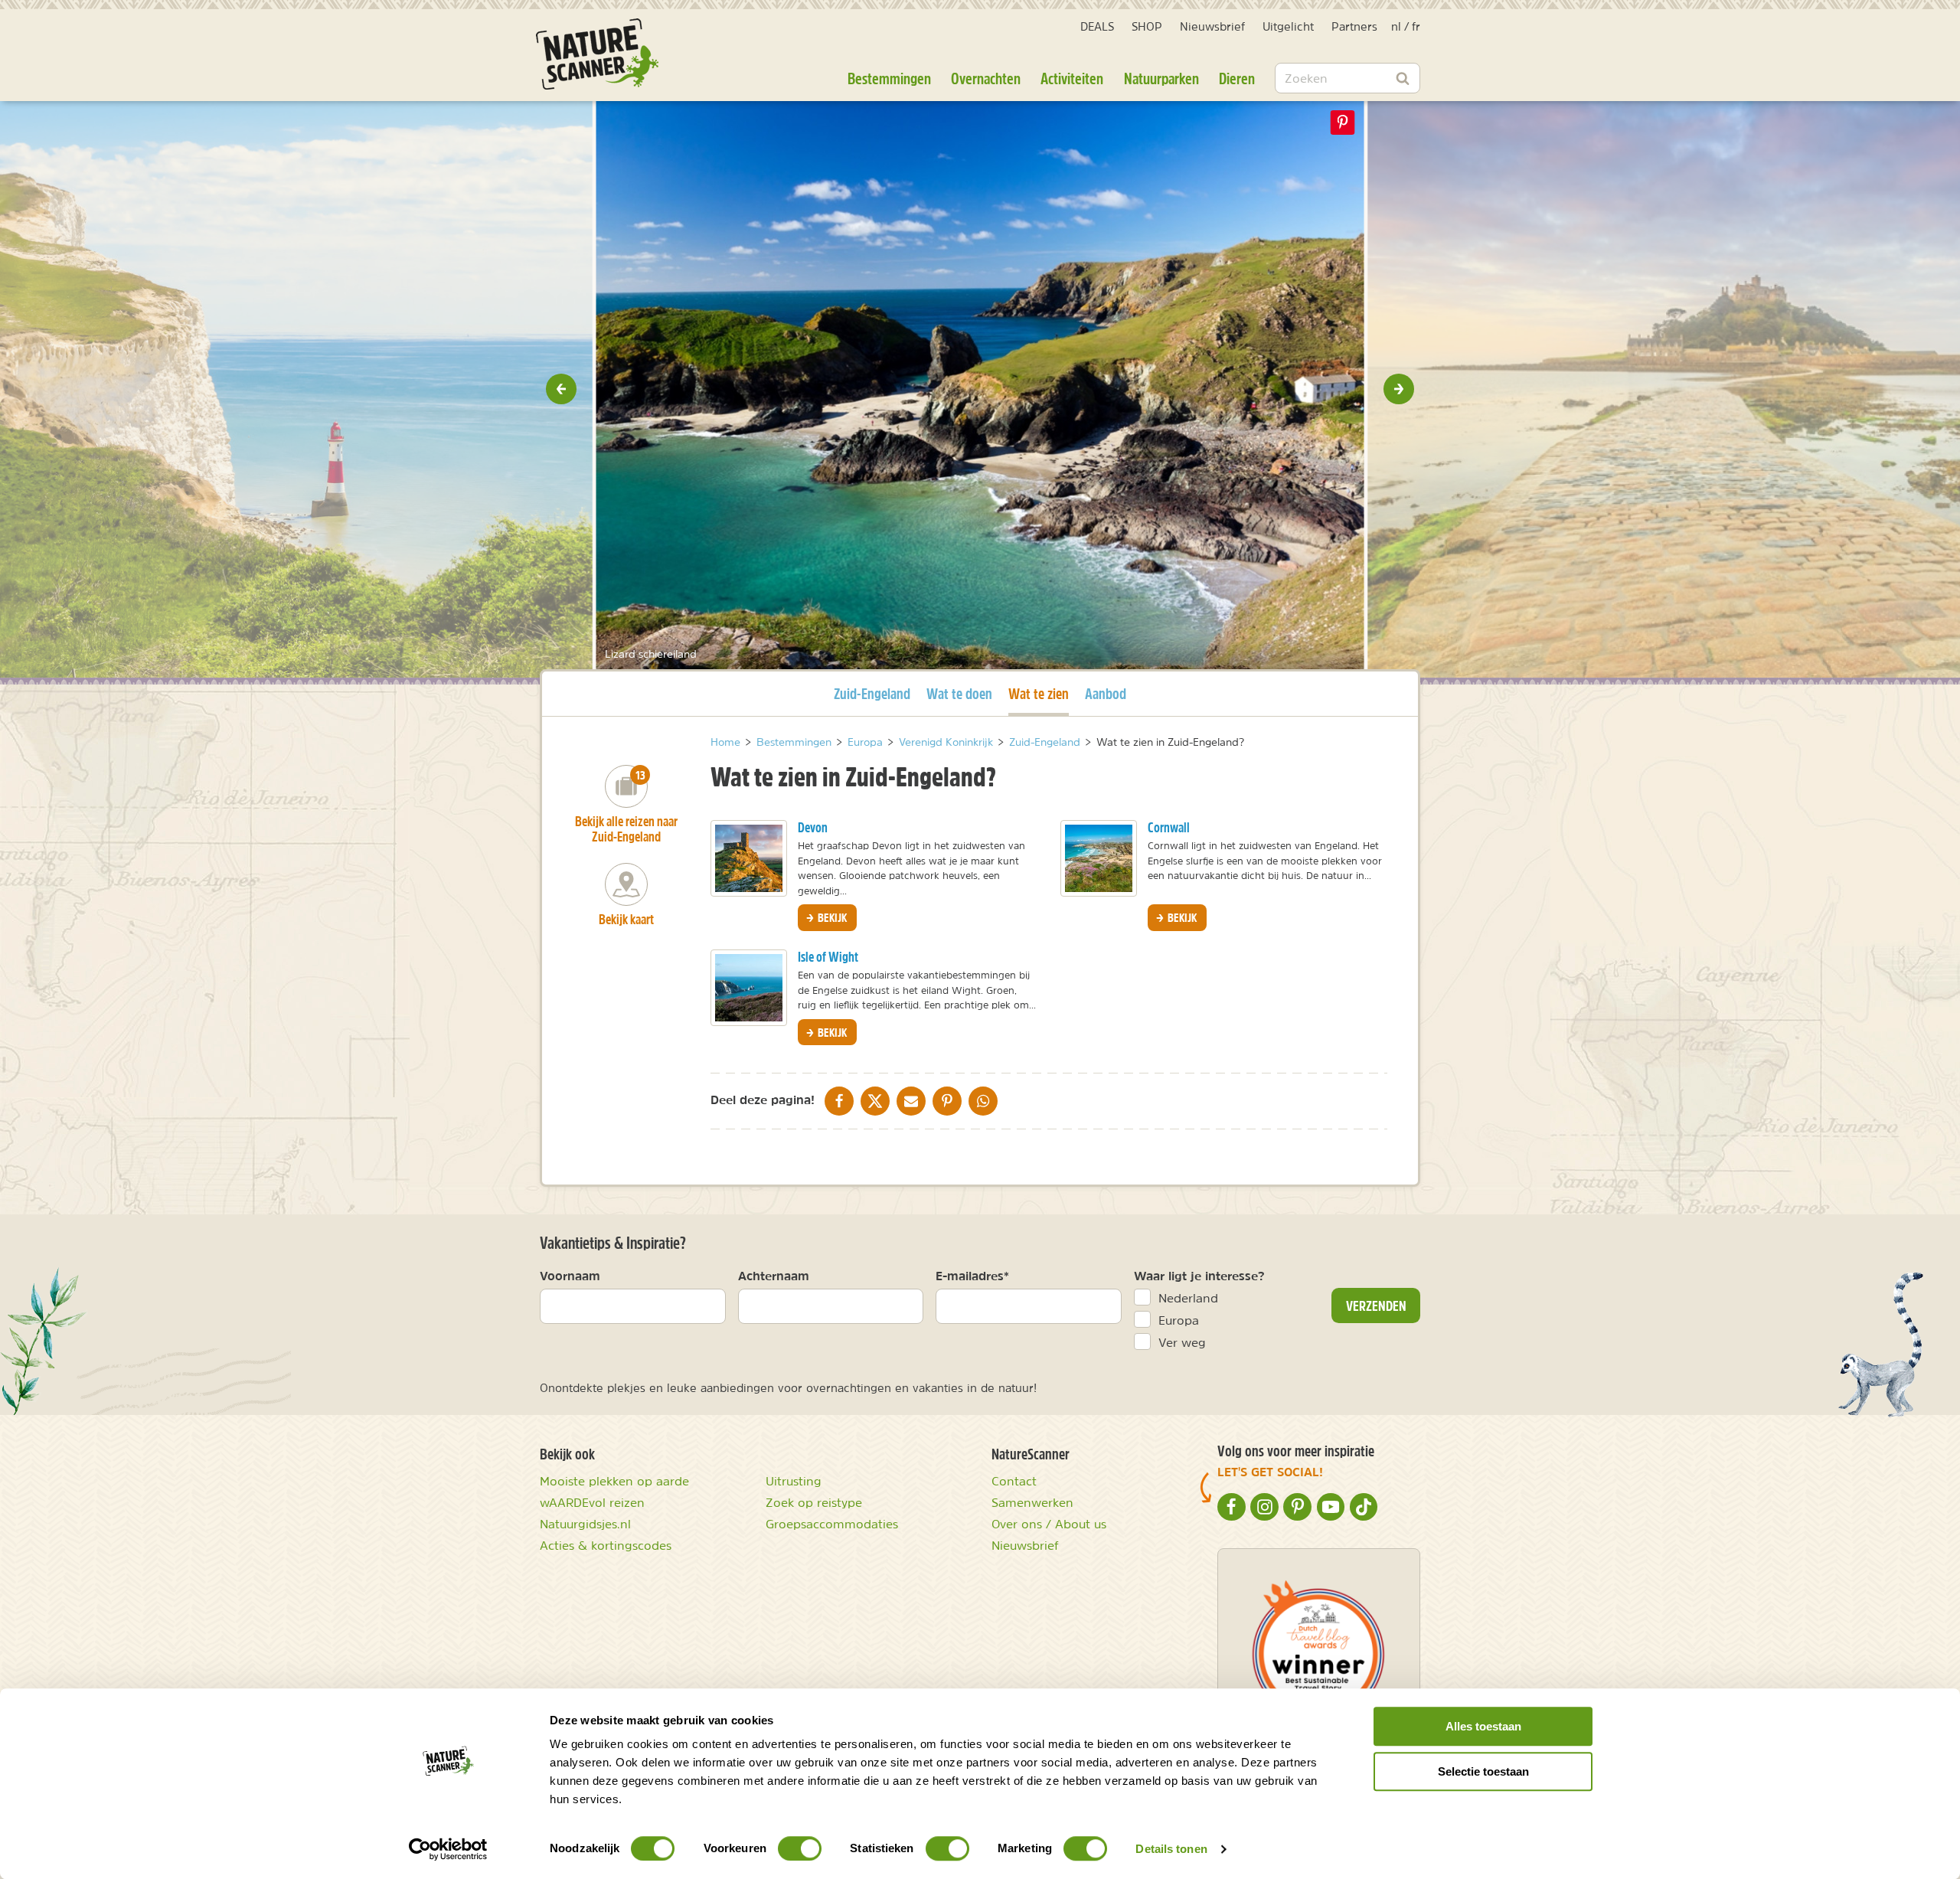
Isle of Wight (828, 957)
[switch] (800, 1848)
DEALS (1097, 26)
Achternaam (774, 1276)
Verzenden (1376, 1305)
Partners (1354, 26)
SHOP (1147, 26)
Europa (1179, 1320)
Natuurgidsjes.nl (585, 1524)
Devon (813, 827)
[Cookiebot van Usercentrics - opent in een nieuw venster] (448, 1849)
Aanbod (1106, 693)
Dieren (1237, 78)
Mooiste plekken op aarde (614, 1481)
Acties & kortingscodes (606, 1545)
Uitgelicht (1288, 26)
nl (1396, 26)
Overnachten (986, 78)
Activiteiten (1072, 78)
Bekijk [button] (831, 917)
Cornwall (1169, 827)
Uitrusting (794, 1481)
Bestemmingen (889, 78)
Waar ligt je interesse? (1199, 1276)
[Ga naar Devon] (749, 858)
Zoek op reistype (814, 1502)
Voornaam (570, 1276)
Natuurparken (1161, 78)
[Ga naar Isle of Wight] (749, 988)
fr (1416, 26)
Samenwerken (1032, 1502)
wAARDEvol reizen (592, 1502)
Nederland (1188, 1298)
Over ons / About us (1049, 1524)
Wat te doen (959, 693)
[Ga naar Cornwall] (1099, 858)
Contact (1014, 1481)
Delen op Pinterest (1343, 123)
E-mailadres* (972, 1276)
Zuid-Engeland (872, 693)
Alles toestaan (1483, 1726)
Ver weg (1182, 1342)
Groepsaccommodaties (832, 1524)
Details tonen (1171, 1849)
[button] (561, 389)
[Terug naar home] (597, 54)
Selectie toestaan (1483, 1771)
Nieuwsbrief (1212, 26)
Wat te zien (1039, 693)
